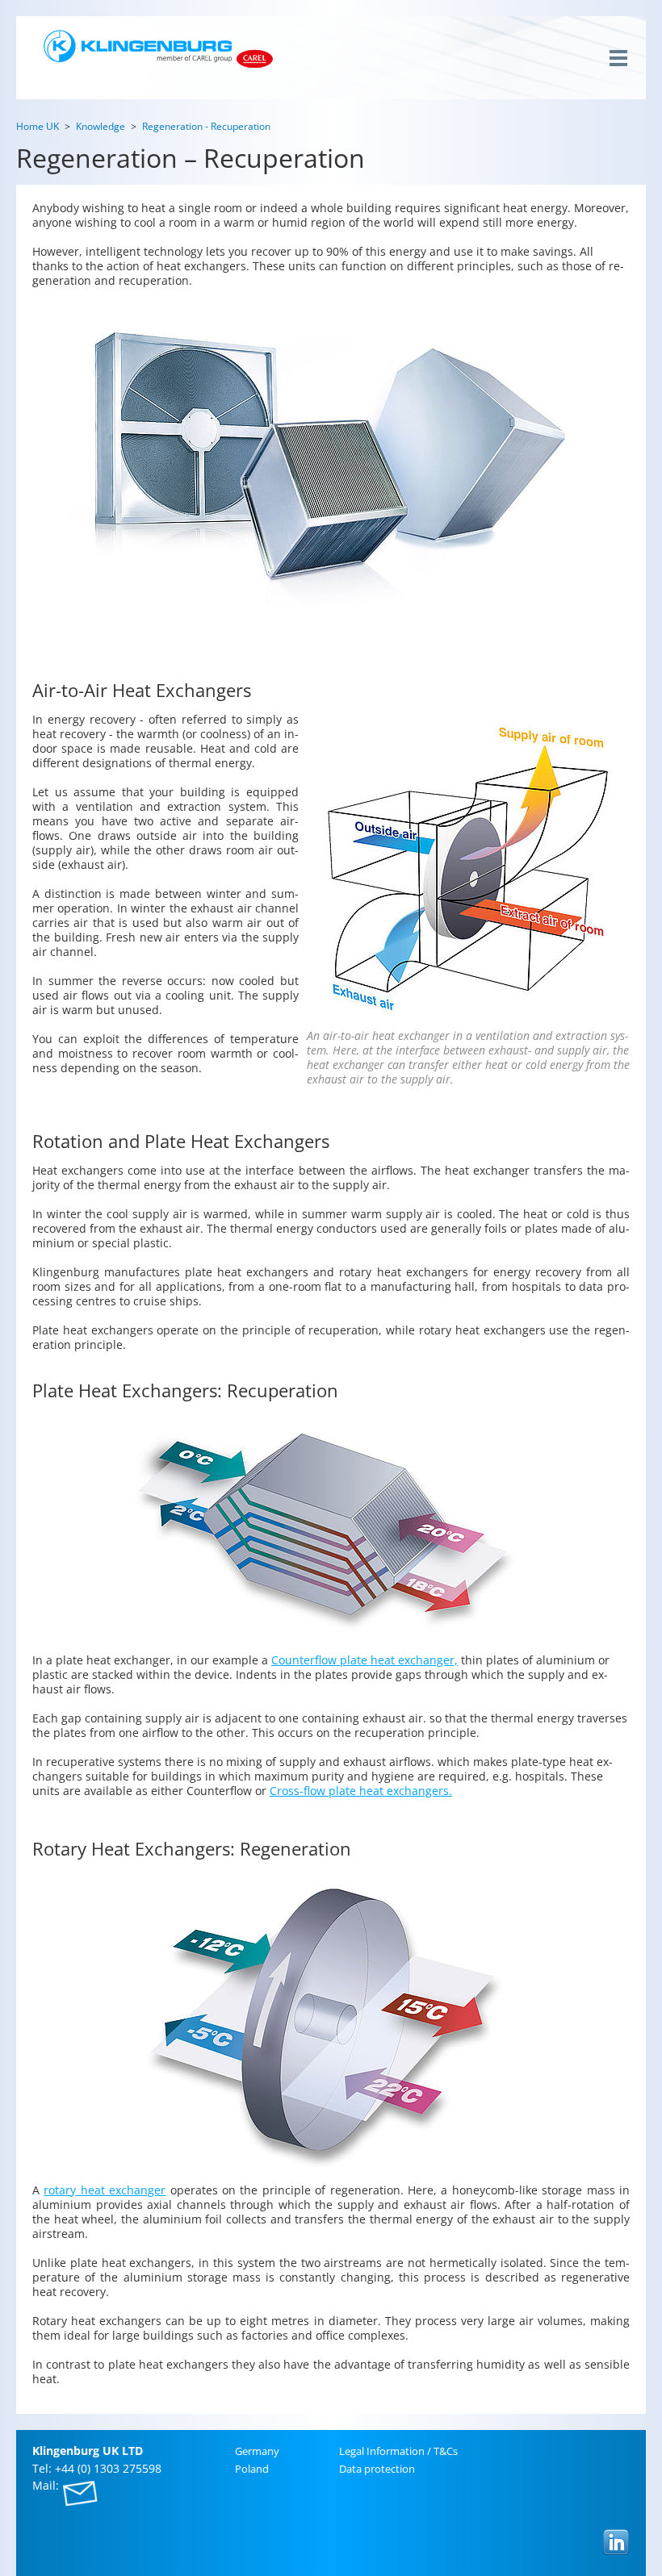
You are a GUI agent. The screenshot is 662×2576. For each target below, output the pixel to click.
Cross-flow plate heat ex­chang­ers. (361, 1791)
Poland (252, 2469)
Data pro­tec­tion (377, 2469)
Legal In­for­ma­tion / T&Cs (398, 2451)
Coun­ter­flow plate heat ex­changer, (365, 1660)
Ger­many (257, 2451)
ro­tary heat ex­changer (105, 2190)
